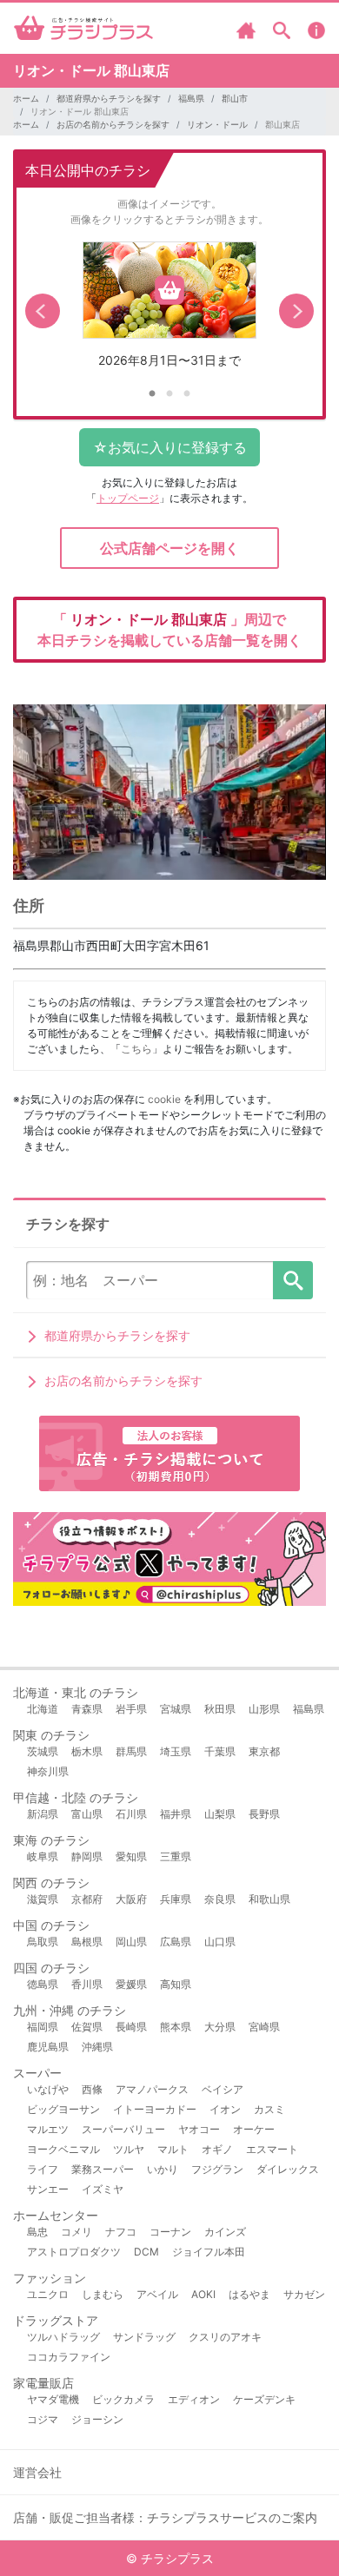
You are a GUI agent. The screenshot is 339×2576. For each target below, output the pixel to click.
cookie (164, 1099)
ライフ (43, 2169)
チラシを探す (293, 1280)
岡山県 (131, 1942)
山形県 (264, 1709)
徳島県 (43, 1984)
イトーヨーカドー (155, 2109)
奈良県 (220, 1899)
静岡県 (87, 1856)
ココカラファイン (69, 2357)
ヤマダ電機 (53, 2399)
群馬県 (131, 1751)
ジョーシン (97, 2419)
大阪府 (131, 1899)
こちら (136, 1049)
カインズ (225, 2232)
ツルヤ (129, 2149)
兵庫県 (176, 1899)
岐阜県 (43, 1856)
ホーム (26, 98)
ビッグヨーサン (63, 2109)
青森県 (87, 1709)
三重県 (176, 1856)
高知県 (176, 1984)
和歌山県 (269, 1899)
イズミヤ (103, 2189)
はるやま (249, 2294)
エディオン (194, 2399)
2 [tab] (169, 394)
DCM (146, 2252)
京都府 (87, 1899)
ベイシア (223, 2089)
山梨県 (220, 1814)
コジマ (43, 2419)
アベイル (157, 2294)
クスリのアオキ (225, 2337)
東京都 (264, 1751)
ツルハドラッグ (63, 2337)
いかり (163, 2169)
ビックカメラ (123, 2399)
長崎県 (131, 2027)
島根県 (87, 1942)
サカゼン (304, 2294)
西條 (92, 2089)
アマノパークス (152, 2089)
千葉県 (220, 1751)
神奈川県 (48, 1771)
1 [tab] (152, 394)
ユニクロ (48, 2294)
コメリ (76, 2232)
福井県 (176, 1814)
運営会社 (37, 2472)
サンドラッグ (144, 2337)
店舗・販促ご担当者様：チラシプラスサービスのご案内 (165, 2517)
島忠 (37, 2232)
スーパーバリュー (123, 2129)
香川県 (87, 1984)
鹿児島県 (48, 2047)
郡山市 (235, 98)
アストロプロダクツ (74, 2252)
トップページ (128, 498)
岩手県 (131, 1709)
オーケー (254, 2129)
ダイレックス (288, 2169)
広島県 (176, 1942)
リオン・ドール (217, 124)
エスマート (272, 2149)
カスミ (269, 2109)
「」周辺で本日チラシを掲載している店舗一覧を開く (169, 630)
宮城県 (176, 1709)
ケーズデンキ (264, 2399)
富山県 (87, 1814)
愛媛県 (131, 1984)
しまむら (103, 2294)
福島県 (191, 98)
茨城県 (43, 1751)
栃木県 (87, 1751)
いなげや (48, 2089)
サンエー (48, 2189)
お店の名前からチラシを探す (113, 124)
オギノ (217, 2149)
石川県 (131, 1814)
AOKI (203, 2294)
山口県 (220, 1942)
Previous (43, 311)
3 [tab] (187, 394)
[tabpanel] (169, 311)
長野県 (264, 1814)
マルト (173, 2149)
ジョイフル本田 (209, 2252)
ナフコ (121, 2232)
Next (296, 311)
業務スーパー (103, 2169)
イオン (225, 2109)
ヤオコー (199, 2129)
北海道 (43, 1709)
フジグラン (217, 2169)
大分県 (220, 2027)
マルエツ (48, 2129)
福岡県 (43, 2027)
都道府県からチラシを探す (109, 98)
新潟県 (43, 1814)
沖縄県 (97, 2047)
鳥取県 (43, 1942)
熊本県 (176, 2027)
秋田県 (220, 1709)
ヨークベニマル (63, 2149)
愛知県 (131, 1856)
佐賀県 (87, 2027)
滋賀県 (43, 1899)
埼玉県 (176, 1751)
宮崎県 (264, 2027)
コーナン (170, 2232)
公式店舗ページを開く (169, 548)
